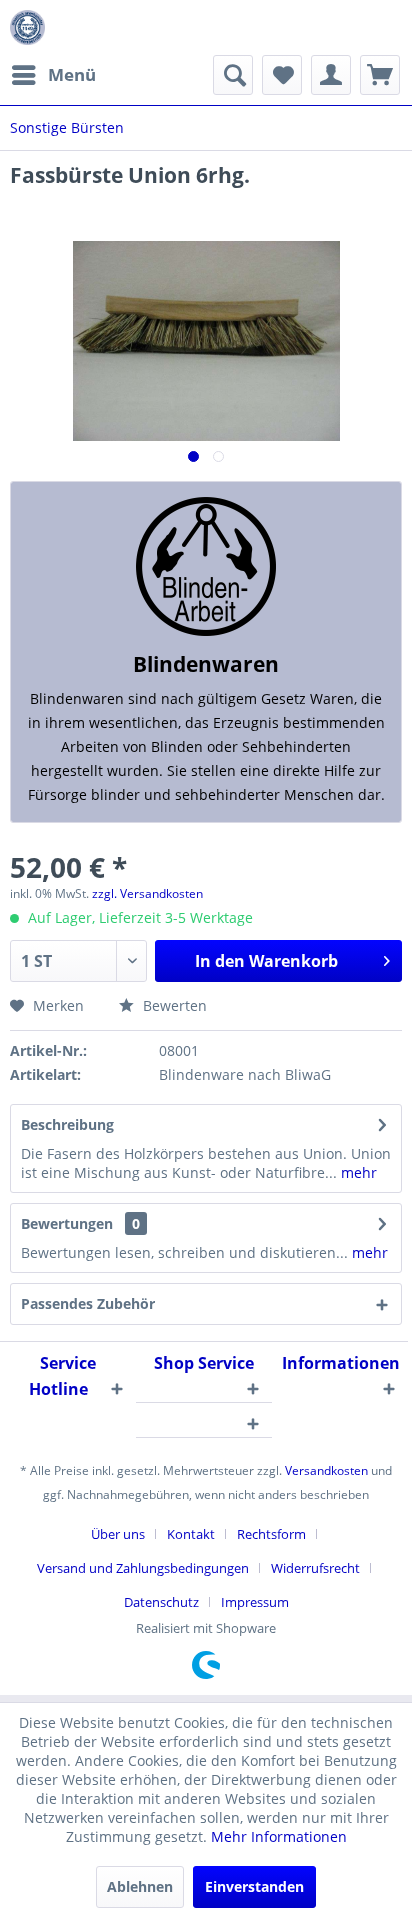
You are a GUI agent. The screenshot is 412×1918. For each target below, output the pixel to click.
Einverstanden (254, 1886)
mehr (357, 1172)
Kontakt (191, 1534)
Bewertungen (67, 1223)
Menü (72, 74)
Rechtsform (271, 1534)
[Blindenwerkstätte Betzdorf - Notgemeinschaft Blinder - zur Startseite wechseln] (27, 27)
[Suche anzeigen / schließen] (233, 75)
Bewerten (173, 1005)
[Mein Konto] (331, 75)
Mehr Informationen (279, 1836)
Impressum (255, 1602)
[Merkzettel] (282, 75)
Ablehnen (140, 1886)
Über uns (118, 1534)
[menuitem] (53, 75)
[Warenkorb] (380, 75)
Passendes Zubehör (88, 1303)
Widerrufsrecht (315, 1568)
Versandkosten (326, 1470)
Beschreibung (67, 1124)
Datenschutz (161, 1602)
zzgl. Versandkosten (147, 893)
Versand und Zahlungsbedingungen (143, 1568)
